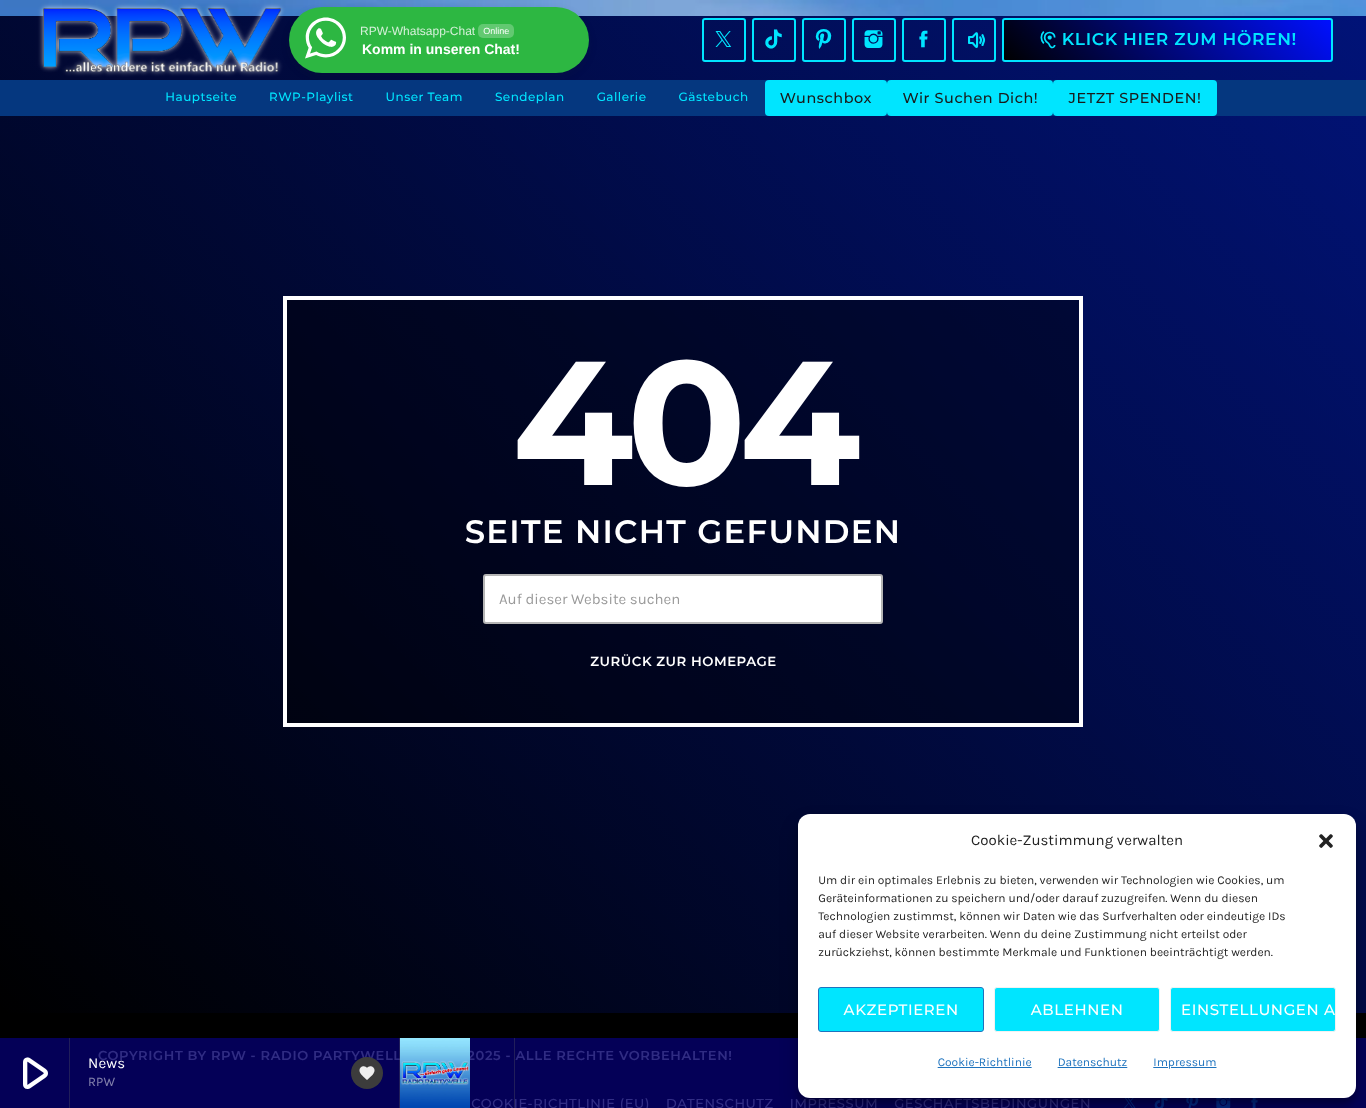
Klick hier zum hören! (1167, 40)
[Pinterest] (824, 40)
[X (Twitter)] (724, 40)
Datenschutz (1093, 1063)
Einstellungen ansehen (1258, 1009)
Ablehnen (1077, 1009)
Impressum (1184, 1063)
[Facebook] (924, 40)
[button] (1326, 841)
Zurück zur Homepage (683, 662)
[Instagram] (874, 40)
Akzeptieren (901, 1009)
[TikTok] (774, 40)
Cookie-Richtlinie (985, 1063)
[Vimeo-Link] (162, 40)
